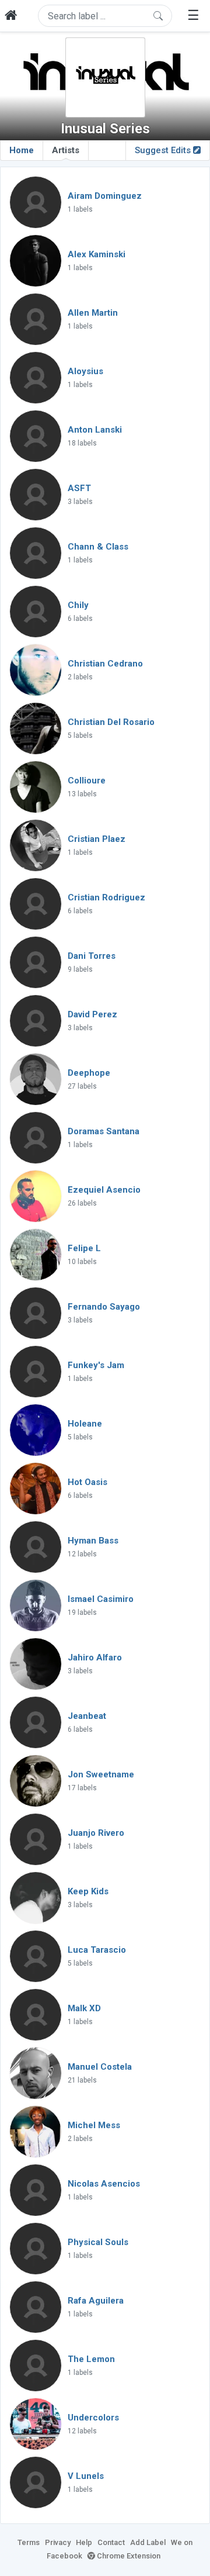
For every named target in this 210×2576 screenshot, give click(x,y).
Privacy (58, 2542)
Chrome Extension (128, 2556)
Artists (66, 150)
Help (84, 2542)
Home (22, 150)
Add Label (148, 2542)
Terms (29, 2542)
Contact (111, 2542)
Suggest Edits (164, 150)
